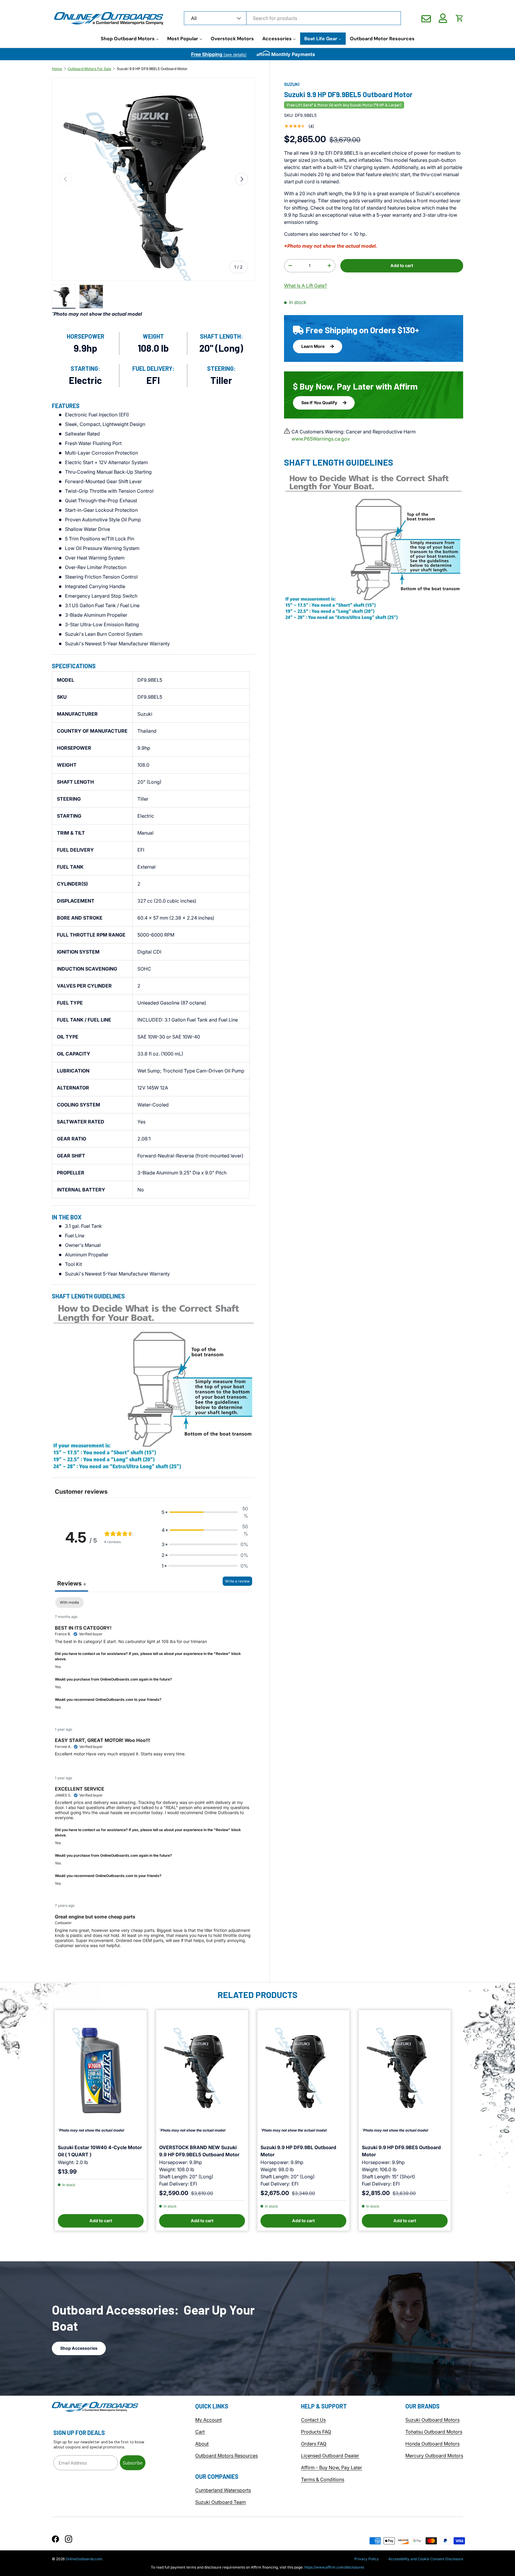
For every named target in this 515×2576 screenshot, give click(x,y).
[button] (460, 18)
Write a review (237, 1581)
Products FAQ (316, 2432)
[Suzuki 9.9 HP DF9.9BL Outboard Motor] (303, 2070)
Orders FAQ (314, 2444)
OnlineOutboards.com (84, 2559)
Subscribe (133, 2463)
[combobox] (292, 18)
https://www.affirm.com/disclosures (334, 2567)
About (202, 2444)
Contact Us (313, 2420)
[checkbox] (69, 1602)
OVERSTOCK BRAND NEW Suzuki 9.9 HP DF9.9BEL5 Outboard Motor (199, 2151)
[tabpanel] (153, 1777)
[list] (153, 179)
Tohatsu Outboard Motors (434, 2432)
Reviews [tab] (72, 1583)
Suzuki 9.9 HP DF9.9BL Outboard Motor (298, 2151)
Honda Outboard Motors (432, 2444)
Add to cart (402, 265)
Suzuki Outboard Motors (432, 2420)
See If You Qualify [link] (320, 403)
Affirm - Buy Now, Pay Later (332, 2467)
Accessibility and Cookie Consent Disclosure (426, 2559)
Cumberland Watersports (223, 2490)
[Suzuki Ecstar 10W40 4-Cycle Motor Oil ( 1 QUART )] (101, 2070)
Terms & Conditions (323, 2479)
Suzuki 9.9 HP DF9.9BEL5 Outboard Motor (152, 69)
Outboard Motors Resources (227, 2456)
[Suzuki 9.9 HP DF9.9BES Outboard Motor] (405, 2070)
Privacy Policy (367, 2559)
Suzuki (292, 84)
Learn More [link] (313, 346)
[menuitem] (130, 39)
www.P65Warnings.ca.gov (321, 439)
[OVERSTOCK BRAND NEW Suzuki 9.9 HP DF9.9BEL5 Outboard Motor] (202, 2070)
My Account (208, 2420)
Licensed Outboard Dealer (330, 2456)
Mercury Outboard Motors (434, 2456)
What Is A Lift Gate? (305, 285)
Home (57, 69)
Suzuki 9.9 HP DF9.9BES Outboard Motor (401, 2151)
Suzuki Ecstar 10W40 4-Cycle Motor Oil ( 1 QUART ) (100, 2151)
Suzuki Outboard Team (221, 2502)
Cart (200, 2432)
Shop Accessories (79, 2348)
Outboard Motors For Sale (89, 69)
